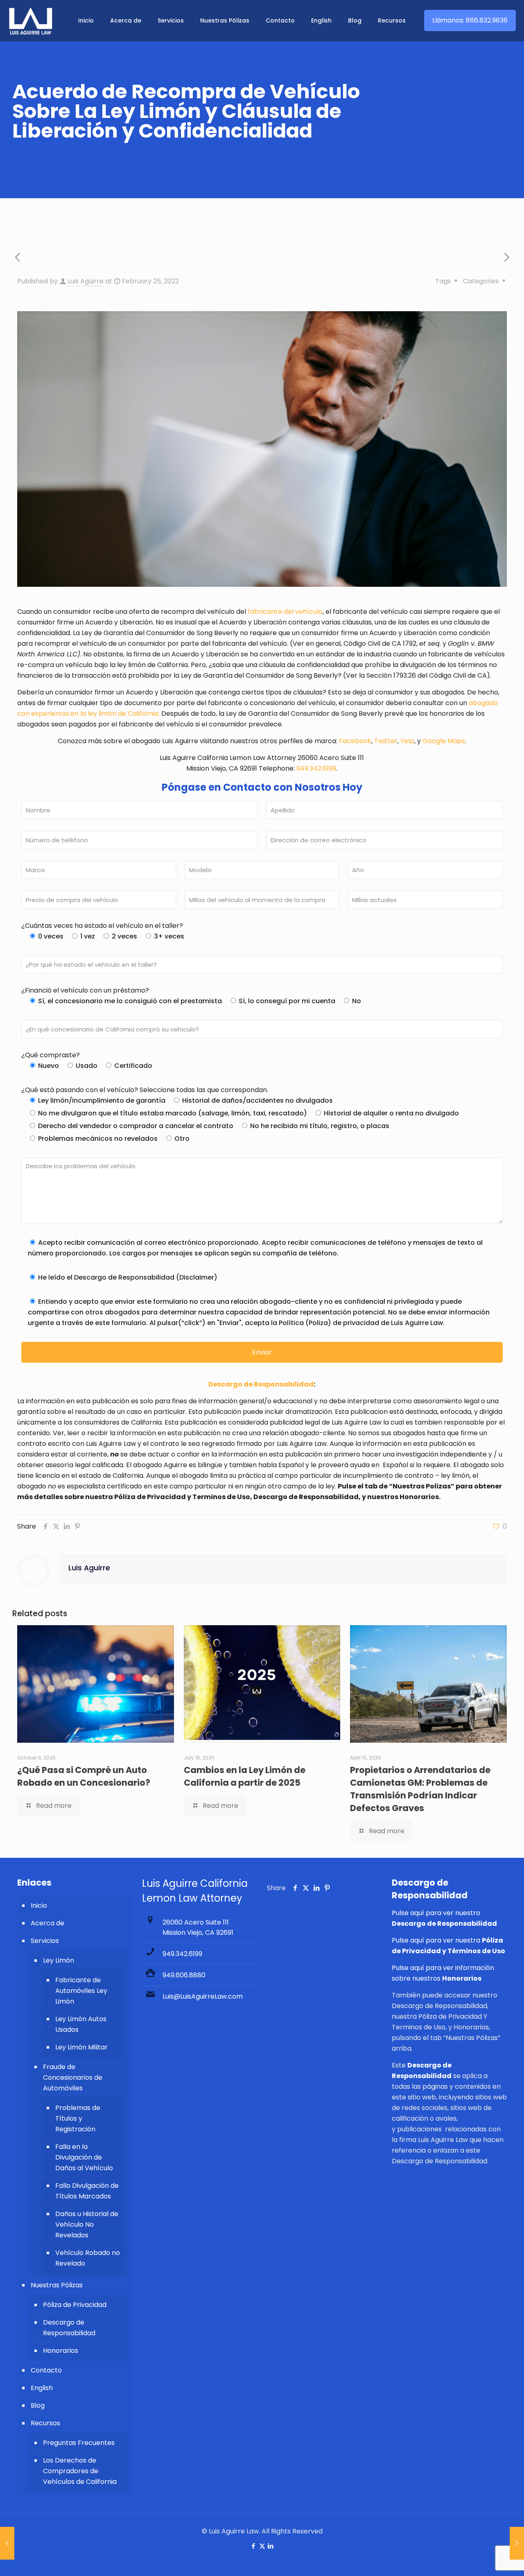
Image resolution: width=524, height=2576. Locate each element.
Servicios (45, 1941)
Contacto (46, 2370)
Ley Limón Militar (81, 2047)
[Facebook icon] (254, 2546)
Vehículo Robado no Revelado (88, 2258)
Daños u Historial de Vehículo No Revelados (87, 2224)
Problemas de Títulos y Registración (78, 2118)
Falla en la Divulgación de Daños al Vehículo (84, 2157)
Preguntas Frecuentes (79, 2443)
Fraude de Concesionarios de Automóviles (73, 2077)
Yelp (407, 741)
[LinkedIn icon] (271, 2546)
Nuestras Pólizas (57, 2285)
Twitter (386, 741)
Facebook (355, 741)
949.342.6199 (316, 768)
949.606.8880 (184, 1975)
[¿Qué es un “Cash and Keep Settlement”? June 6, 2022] (517, 2543)
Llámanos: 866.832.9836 (470, 20)
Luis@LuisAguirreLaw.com (203, 1996)
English (42, 2388)
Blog (38, 2405)
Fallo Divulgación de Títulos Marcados (87, 2191)
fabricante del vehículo (284, 612)
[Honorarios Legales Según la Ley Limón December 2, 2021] (7, 2543)
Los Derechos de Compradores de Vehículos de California (80, 2471)
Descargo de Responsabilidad (69, 2328)
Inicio (39, 1905)
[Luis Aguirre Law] (31, 20)
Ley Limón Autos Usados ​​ (81, 2024)
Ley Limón (59, 1960)
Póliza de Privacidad (75, 2305)
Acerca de (47, 1923)
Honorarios (61, 2351)
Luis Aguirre (86, 281)
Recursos (45, 2423)
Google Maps (444, 741)
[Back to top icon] (485, 2559)
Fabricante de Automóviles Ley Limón (81, 1991)
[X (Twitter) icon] (262, 2546)
